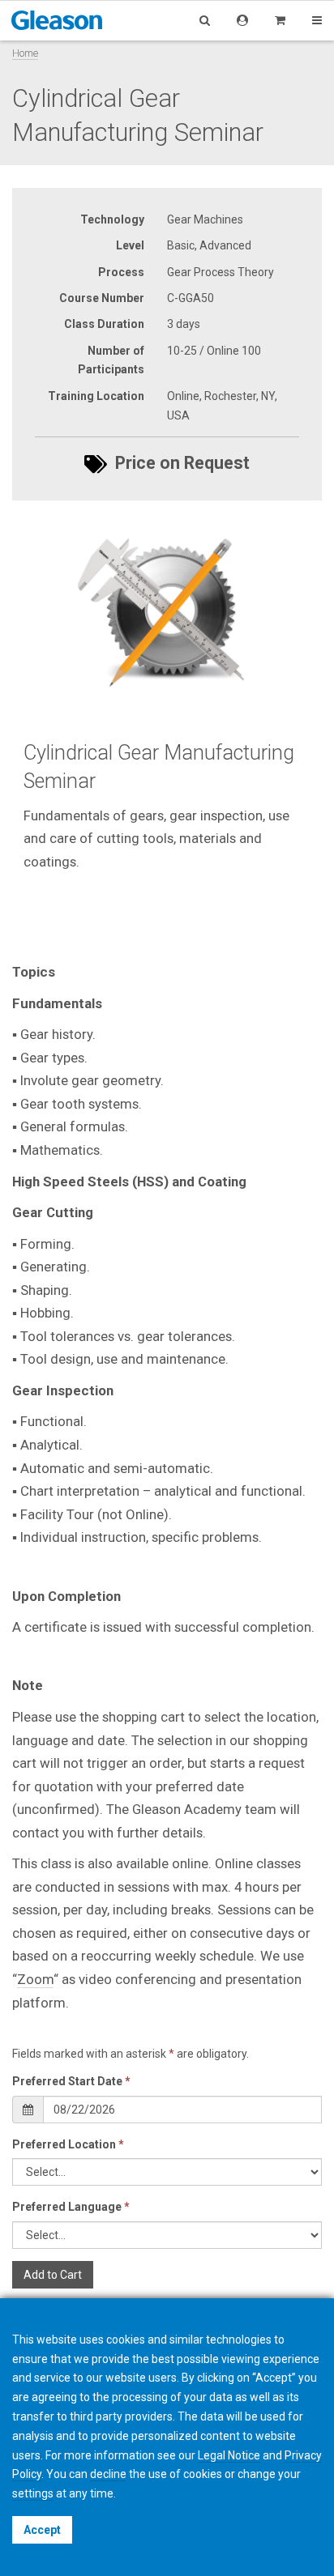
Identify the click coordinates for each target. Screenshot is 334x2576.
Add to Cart (53, 2275)
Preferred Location (68, 2144)
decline (108, 2474)
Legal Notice (229, 2455)
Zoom (35, 1979)
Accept (42, 2530)
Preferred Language (71, 2207)
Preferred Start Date (71, 2081)
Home (25, 53)
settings (33, 2493)
